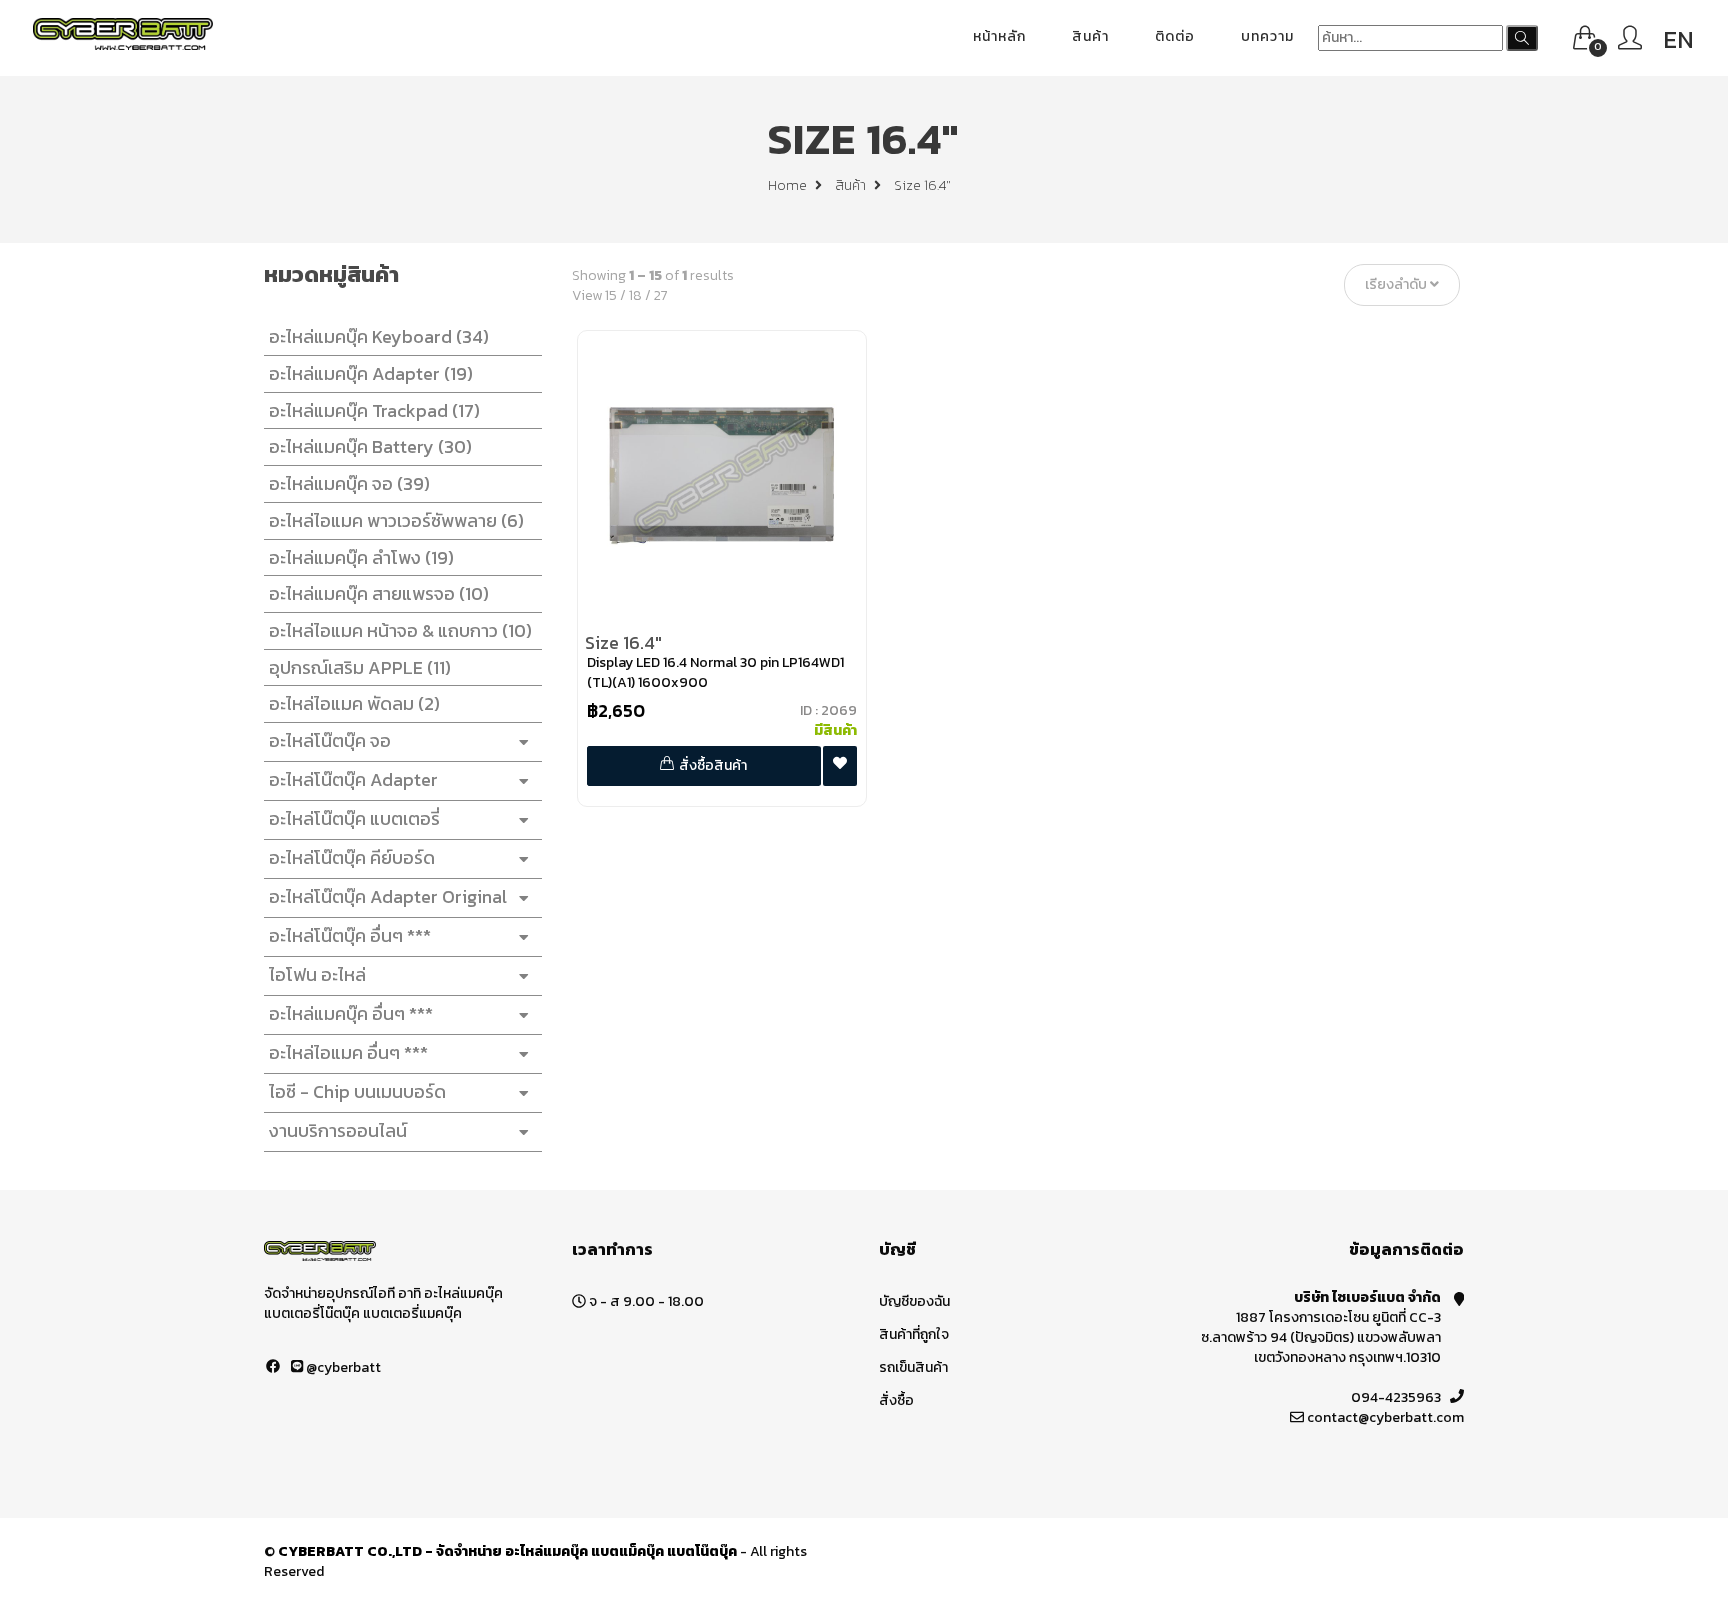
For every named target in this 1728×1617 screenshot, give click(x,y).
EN (1678, 39)
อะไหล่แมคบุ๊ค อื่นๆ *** (351, 1013)
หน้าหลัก (999, 36)
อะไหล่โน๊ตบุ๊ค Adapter (353, 779)
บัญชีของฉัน (914, 1301)
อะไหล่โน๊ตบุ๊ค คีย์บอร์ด (352, 857)
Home (789, 185)
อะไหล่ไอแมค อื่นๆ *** (348, 1052)
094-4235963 (1396, 1397)
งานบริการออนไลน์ (338, 1130)
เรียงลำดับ (1397, 285)
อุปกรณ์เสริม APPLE (360, 667)
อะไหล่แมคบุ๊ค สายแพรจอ (379, 593)
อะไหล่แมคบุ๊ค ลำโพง (361, 557)
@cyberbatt (342, 1367)
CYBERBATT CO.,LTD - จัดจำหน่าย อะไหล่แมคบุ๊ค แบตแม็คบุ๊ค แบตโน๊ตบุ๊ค (507, 1551)
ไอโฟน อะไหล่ (317, 974)
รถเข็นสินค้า (913, 1367)
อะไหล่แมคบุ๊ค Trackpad (374, 410)
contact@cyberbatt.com (1385, 1417)
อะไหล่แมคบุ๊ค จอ (349, 483)
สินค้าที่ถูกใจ (914, 1334)
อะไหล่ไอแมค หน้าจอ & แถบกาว (400, 630)
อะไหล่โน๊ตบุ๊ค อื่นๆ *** (350, 935)
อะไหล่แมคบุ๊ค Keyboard (379, 336)
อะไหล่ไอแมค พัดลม (354, 703)
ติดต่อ (1175, 36)
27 (661, 295)
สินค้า (1090, 36)
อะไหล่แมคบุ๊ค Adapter (371, 373)
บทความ (1267, 36)
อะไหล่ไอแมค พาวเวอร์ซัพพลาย (396, 520)
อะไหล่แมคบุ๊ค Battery (370, 446)
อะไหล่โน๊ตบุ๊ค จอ (330, 740)
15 (611, 295)
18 (635, 295)
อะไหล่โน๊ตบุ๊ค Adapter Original (388, 896)
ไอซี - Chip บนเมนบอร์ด (357, 1091)
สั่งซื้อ (896, 1400)
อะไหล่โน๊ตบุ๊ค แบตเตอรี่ (354, 818)
